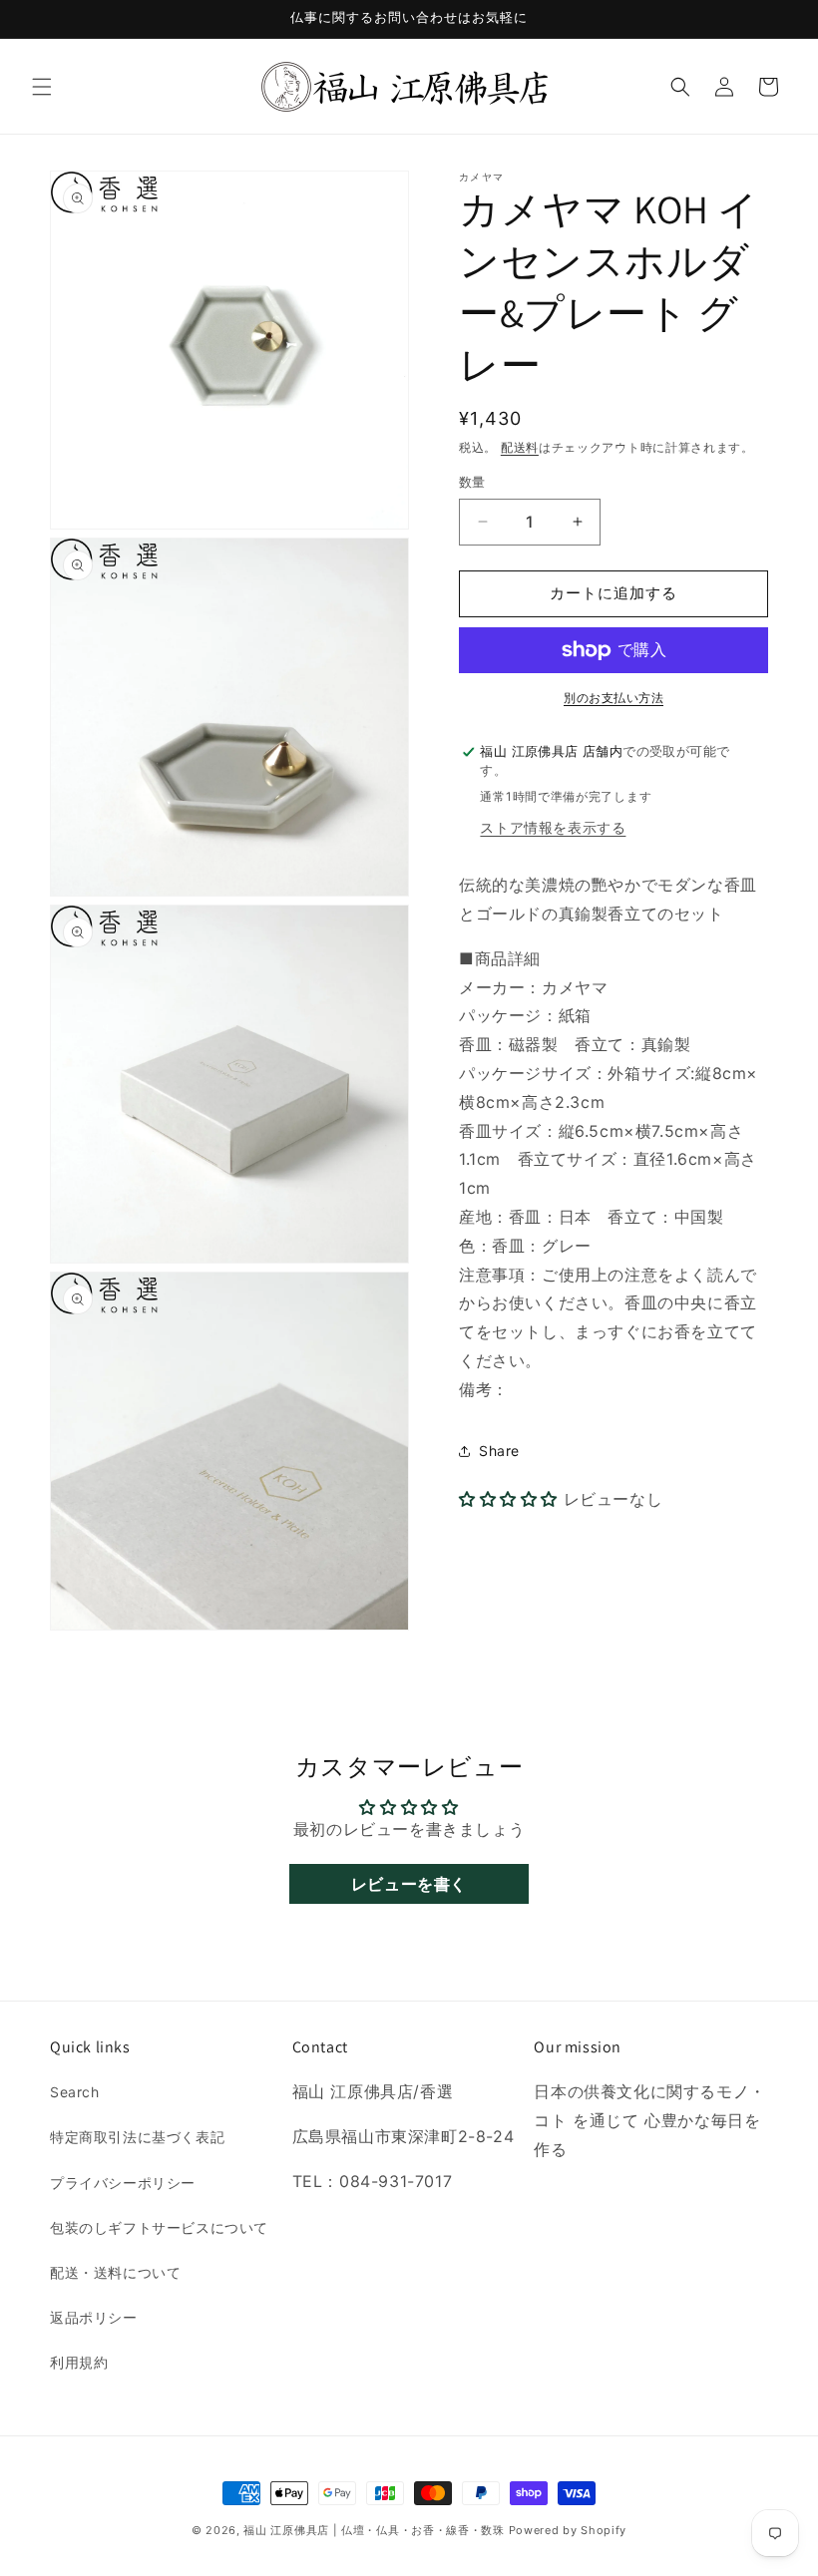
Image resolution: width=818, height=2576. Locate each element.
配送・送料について (115, 2272)
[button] (42, 87)
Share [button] (499, 1451)
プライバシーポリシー (123, 2183)
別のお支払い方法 (613, 698)
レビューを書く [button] (409, 1884)
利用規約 (79, 2362)
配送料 (520, 447)
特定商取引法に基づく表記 (137, 2137)
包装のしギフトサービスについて (159, 2227)
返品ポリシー (94, 2317)
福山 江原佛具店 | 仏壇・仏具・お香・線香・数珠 (374, 2530)
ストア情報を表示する (553, 827)
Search (75, 2092)
